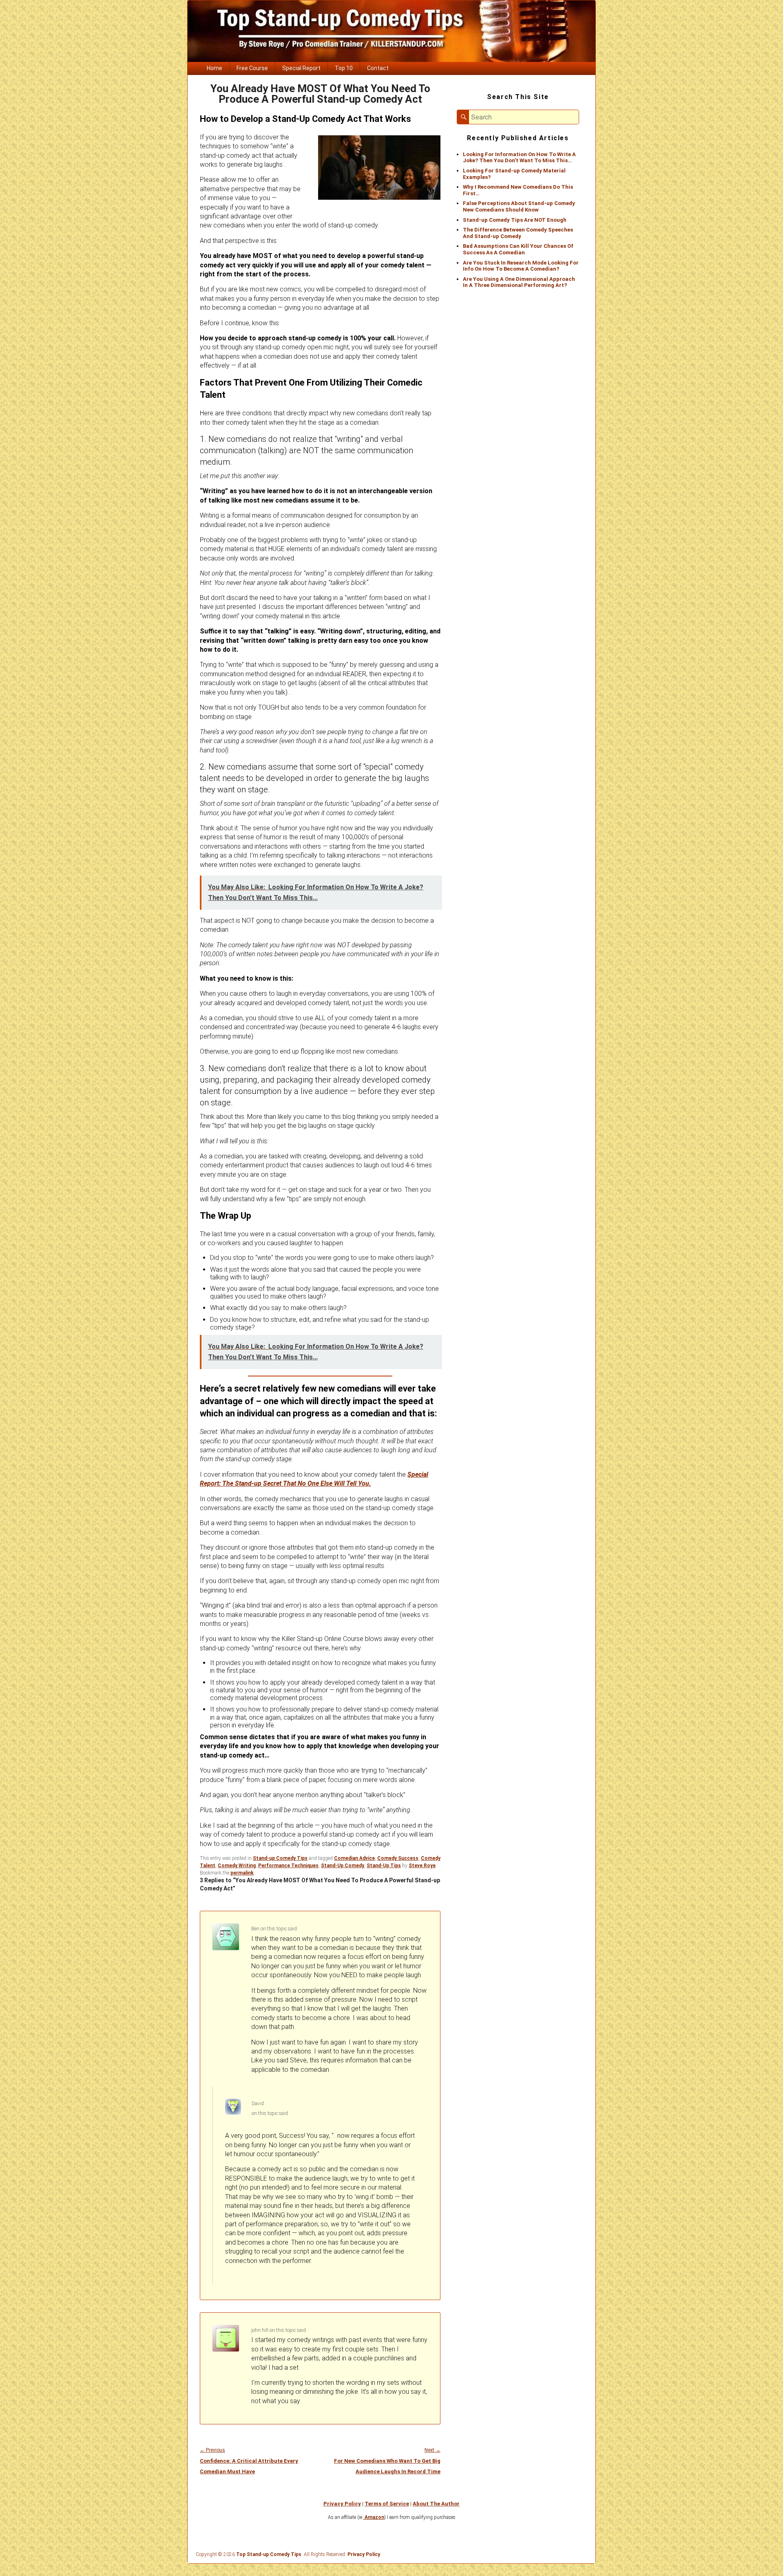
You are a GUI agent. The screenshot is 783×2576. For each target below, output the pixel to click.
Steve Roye (422, 1866)
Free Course (252, 68)
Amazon (374, 2517)
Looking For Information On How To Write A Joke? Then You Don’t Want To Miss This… (519, 158)
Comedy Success (398, 1858)
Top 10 (344, 68)
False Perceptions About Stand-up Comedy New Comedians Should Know (519, 206)
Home (215, 68)
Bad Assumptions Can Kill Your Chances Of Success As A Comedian (518, 249)
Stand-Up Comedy (343, 1866)
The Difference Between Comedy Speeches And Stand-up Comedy (518, 233)
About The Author (436, 2504)
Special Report (301, 68)
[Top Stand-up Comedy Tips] (391, 60)
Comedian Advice (354, 1858)
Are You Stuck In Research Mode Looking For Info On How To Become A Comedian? (521, 266)
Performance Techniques (288, 1866)
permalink (242, 1873)
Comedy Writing (237, 1866)
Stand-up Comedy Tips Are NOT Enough (515, 220)
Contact (378, 68)
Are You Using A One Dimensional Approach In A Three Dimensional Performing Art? (519, 282)
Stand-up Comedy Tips (280, 1858)
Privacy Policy (342, 2504)
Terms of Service (387, 2504)
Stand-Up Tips (384, 1866)
